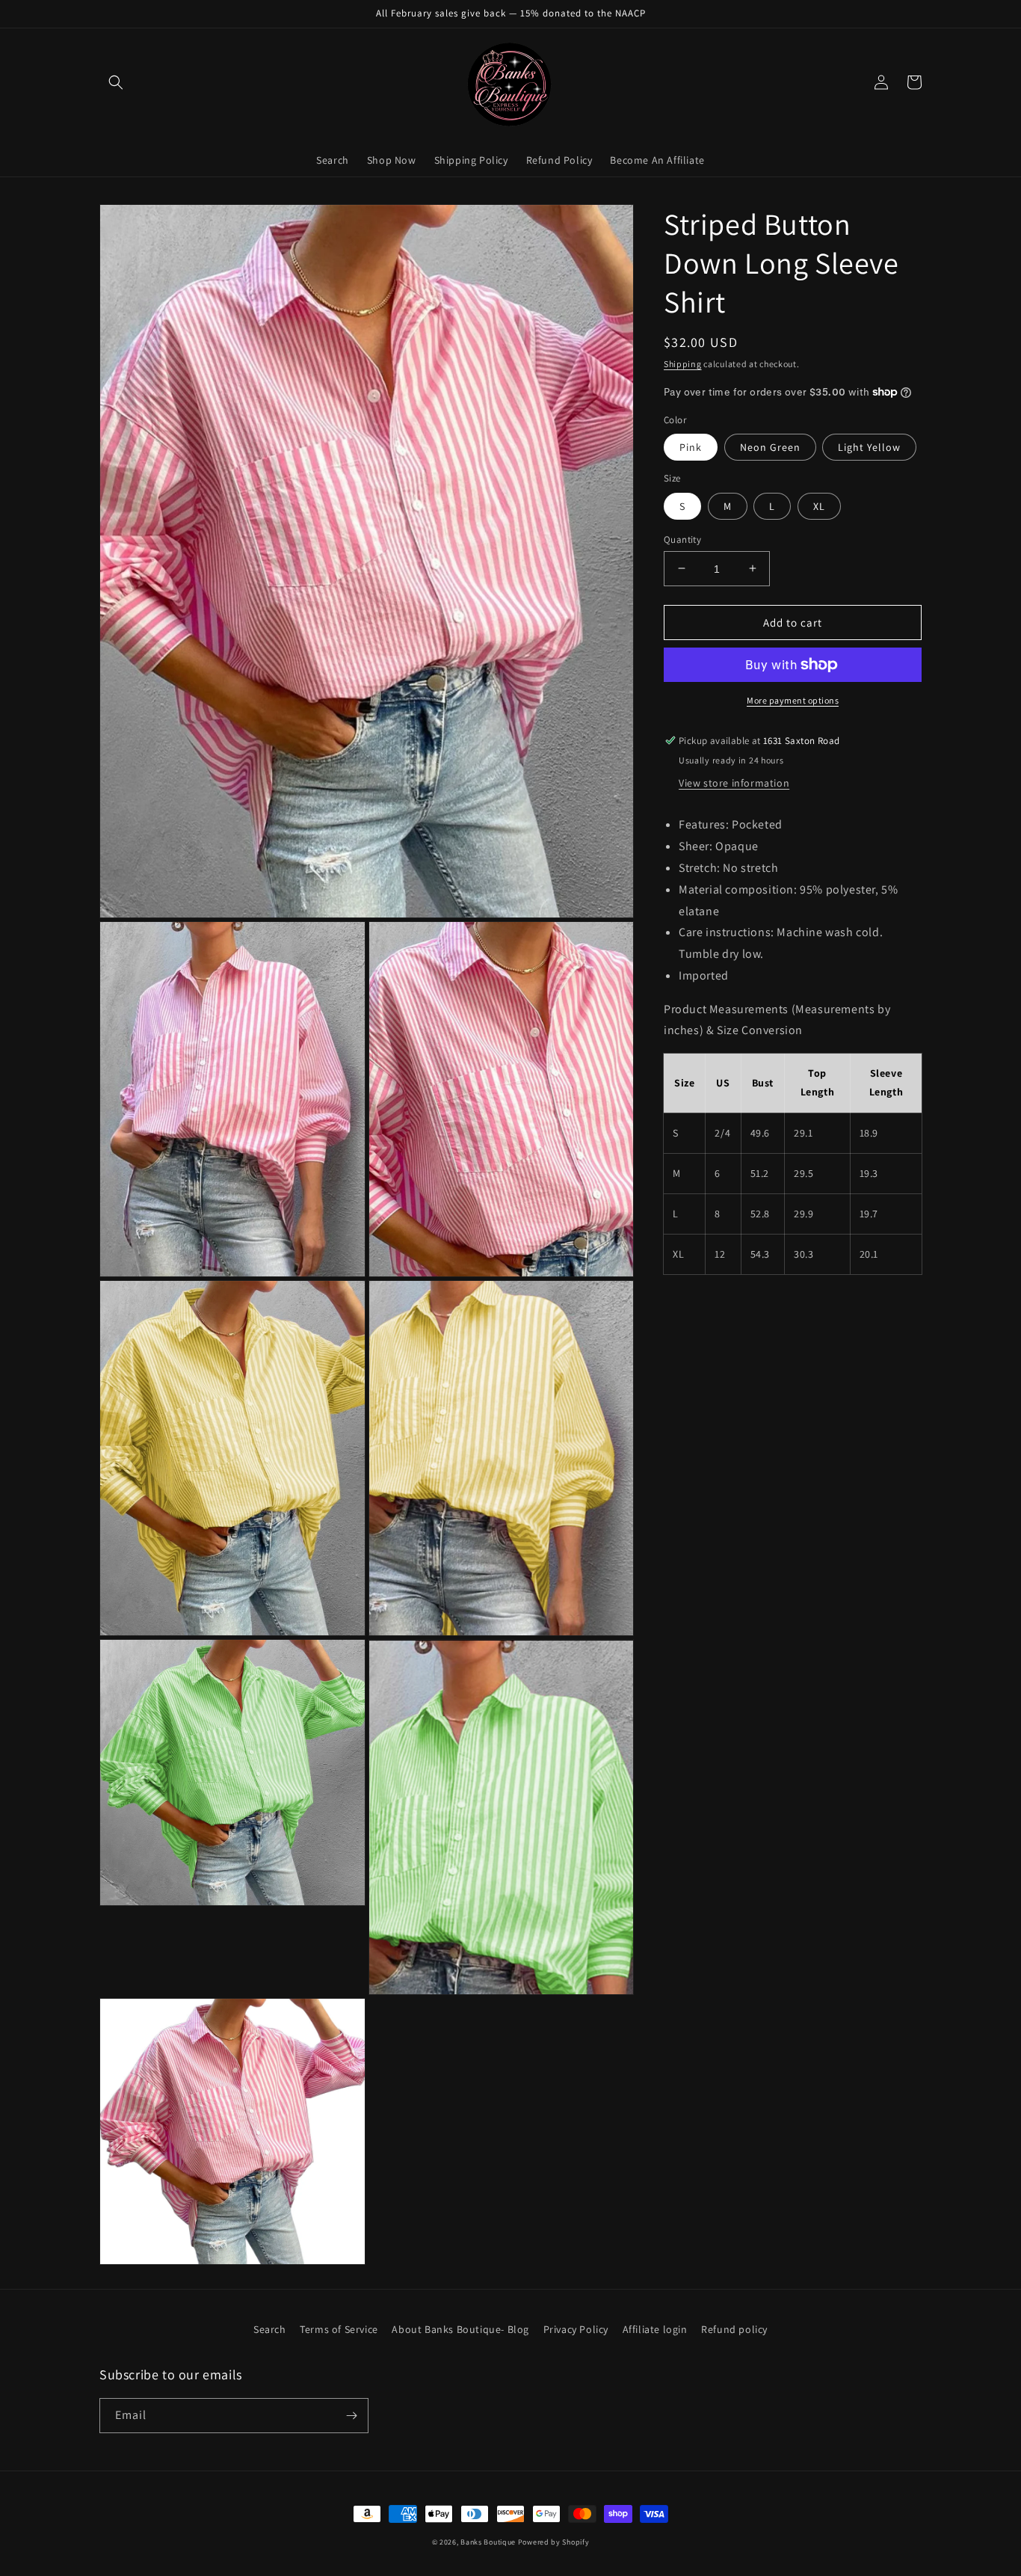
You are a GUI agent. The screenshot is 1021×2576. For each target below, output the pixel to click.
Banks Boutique (488, 2542)
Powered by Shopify (554, 2542)
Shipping (683, 364)
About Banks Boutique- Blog (460, 2329)
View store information (734, 783)
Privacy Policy (576, 2329)
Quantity (682, 539)
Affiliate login (655, 2329)
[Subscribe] (351, 2416)
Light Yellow (869, 447)
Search (270, 2329)
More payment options (793, 700)
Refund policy (734, 2329)
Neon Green (770, 447)
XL (819, 505)
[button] (116, 82)
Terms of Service (339, 2329)
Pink (691, 447)
